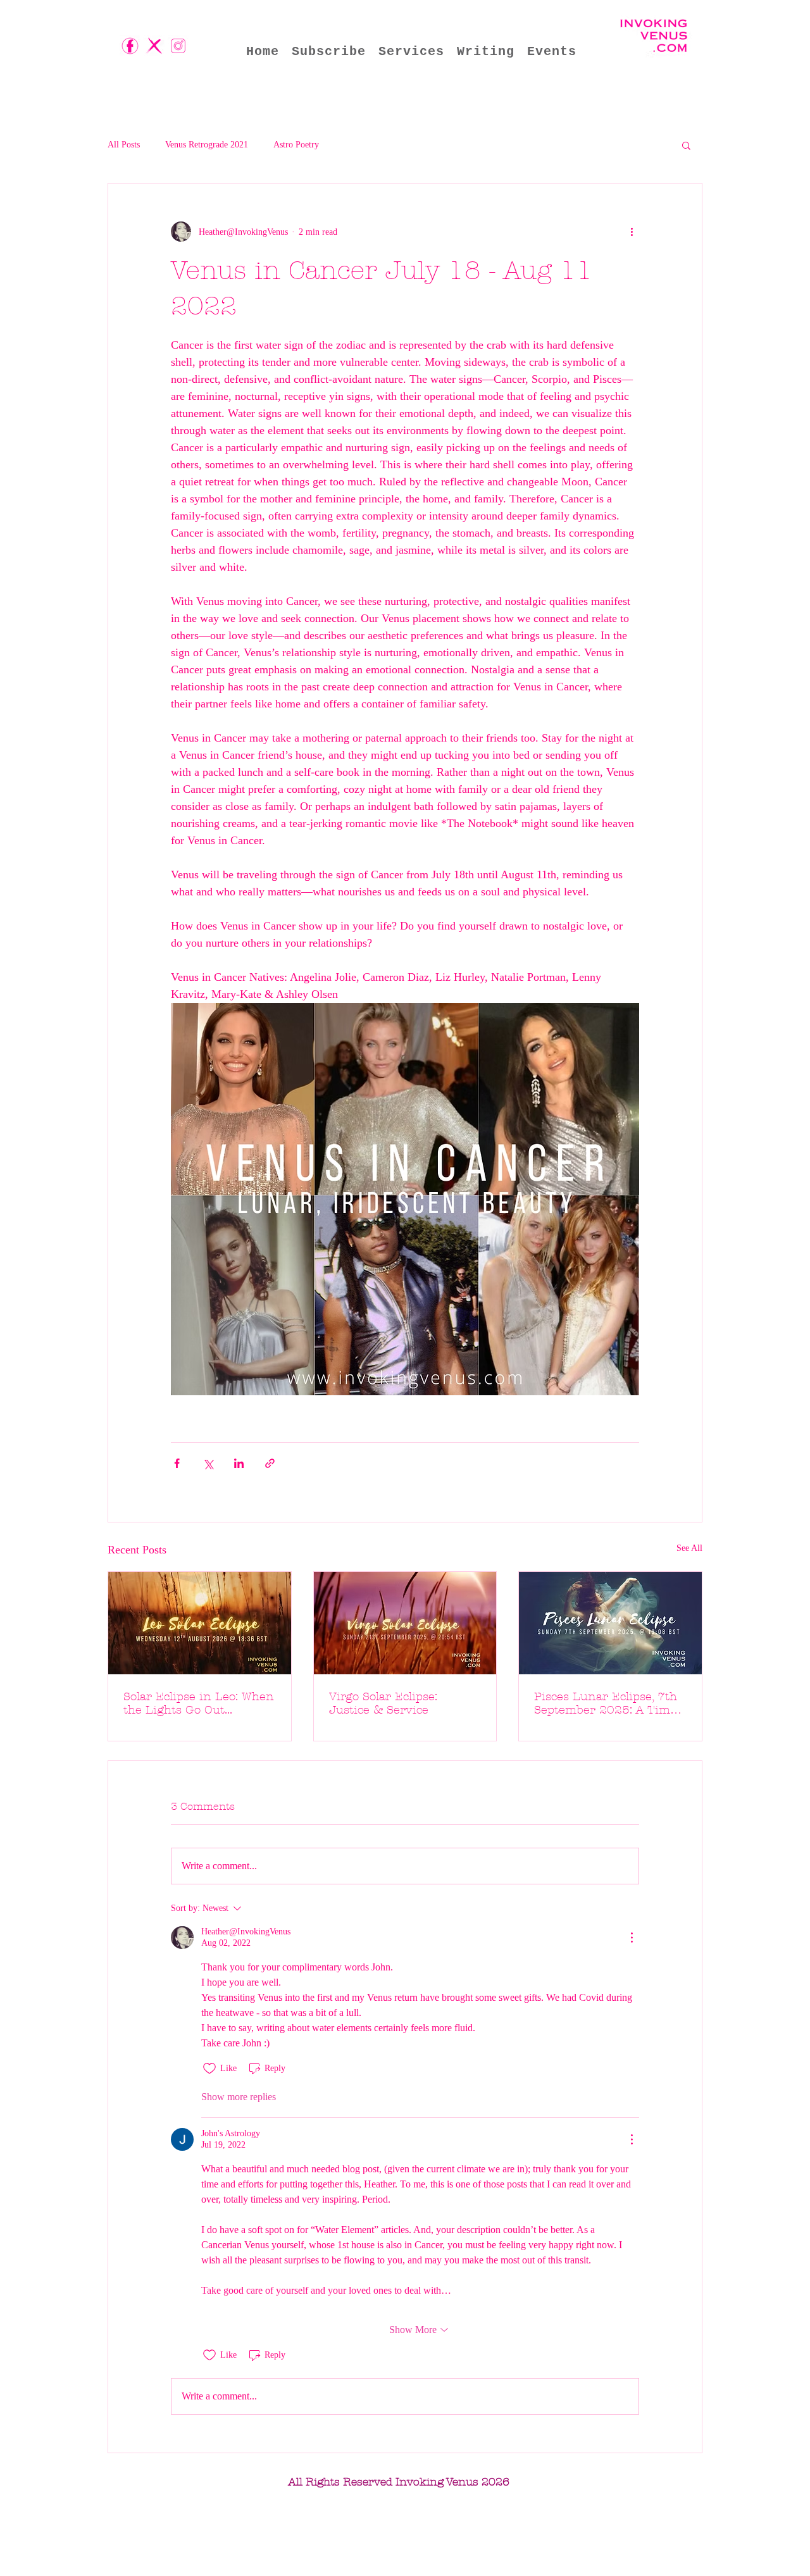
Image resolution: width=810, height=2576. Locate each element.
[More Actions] (632, 1938)
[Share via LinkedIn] (239, 1463)
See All (689, 1548)
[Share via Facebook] (177, 1463)
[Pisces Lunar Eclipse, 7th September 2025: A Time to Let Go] (610, 1623)
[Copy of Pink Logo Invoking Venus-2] (130, 46)
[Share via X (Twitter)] (208, 1463)
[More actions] (632, 232)
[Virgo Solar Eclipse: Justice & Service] (405, 1623)
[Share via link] (270, 1463)
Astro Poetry (296, 145)
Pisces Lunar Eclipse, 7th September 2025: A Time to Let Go (606, 1703)
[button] (686, 145)
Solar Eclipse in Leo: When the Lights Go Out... (199, 1703)
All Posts (124, 145)
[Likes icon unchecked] (209, 2069)
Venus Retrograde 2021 (207, 145)
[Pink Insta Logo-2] (178, 46)
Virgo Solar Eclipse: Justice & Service (383, 1703)
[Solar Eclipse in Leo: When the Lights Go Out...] (200, 1623)
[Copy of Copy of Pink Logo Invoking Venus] (154, 46)
